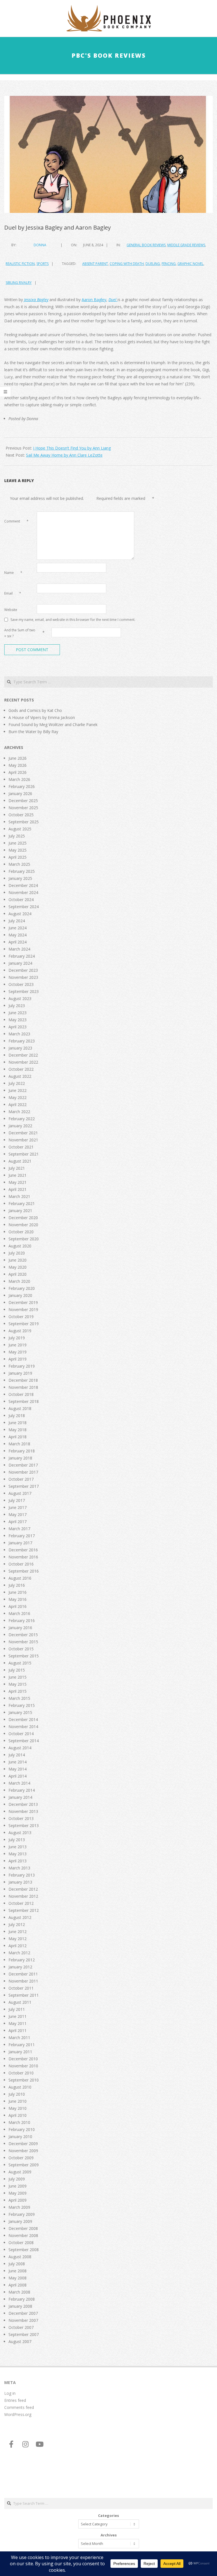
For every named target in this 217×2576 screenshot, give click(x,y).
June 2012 (18, 1932)
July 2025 (17, 836)
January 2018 (20, 1458)
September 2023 (24, 991)
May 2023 (18, 1020)
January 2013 (20, 1882)
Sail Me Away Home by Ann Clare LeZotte (64, 455)
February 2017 (22, 1536)
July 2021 (17, 1168)
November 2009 (23, 2151)
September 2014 (24, 1741)
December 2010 (23, 2059)
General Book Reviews (146, 245)
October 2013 (21, 1818)
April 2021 (18, 1189)
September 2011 (24, 1995)
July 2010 (17, 2094)
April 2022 (18, 1105)
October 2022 (21, 1069)
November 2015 (23, 1642)
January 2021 (20, 1211)
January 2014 (20, 1797)
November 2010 (23, 2066)
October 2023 (21, 984)
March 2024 (19, 949)
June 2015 (18, 1677)
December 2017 (23, 1465)
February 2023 (22, 1041)
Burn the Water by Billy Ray (33, 732)
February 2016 (22, 1620)
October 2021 (21, 1147)
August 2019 (20, 1331)
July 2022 (17, 1083)
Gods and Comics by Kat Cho (35, 710)
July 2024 (17, 921)
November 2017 (23, 1472)
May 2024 (18, 935)
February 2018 (22, 1451)
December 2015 (23, 1635)
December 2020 (23, 1218)
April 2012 (18, 1946)
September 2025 (24, 822)
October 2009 (21, 2158)
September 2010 (24, 2080)
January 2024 (20, 963)
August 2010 (20, 2087)
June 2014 (18, 1762)
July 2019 (17, 1338)
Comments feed (19, 2407)
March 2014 (19, 1783)
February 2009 (22, 2214)
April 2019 (18, 1359)
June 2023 (18, 1013)
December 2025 (23, 801)
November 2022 (23, 1062)
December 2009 (23, 2144)
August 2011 (20, 2002)
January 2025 (20, 878)
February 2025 (22, 871)
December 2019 (23, 1302)
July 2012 (17, 1924)
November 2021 (23, 1140)
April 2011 (18, 2030)
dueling (153, 264)
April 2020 (18, 1274)
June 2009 (18, 2186)
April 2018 (18, 1437)
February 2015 (22, 1705)
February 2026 (22, 786)
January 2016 (20, 1628)
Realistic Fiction (20, 264)
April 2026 (18, 772)
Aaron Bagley (94, 300)
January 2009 (20, 2221)
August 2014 (20, 1748)
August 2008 (20, 2257)
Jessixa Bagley (36, 300)
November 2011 (23, 1981)
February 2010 (22, 2129)
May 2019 (18, 1352)
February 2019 (22, 1366)
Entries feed (15, 2400)
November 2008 (23, 2235)
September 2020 (24, 1239)
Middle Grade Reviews (186, 245)
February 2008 (22, 2299)
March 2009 (19, 2207)
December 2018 (23, 1380)
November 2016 (23, 1557)
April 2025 (18, 857)
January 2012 (20, 1967)
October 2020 (21, 1232)
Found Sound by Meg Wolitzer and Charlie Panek (53, 725)
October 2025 (21, 815)
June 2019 (18, 1345)
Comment (16, 521)
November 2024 (23, 892)
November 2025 (23, 808)
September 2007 (24, 2334)
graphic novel (190, 264)
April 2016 (18, 1606)
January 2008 (20, 2306)
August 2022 (20, 1076)
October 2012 (21, 1903)
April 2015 (18, 1691)
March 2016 (19, 1613)
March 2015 (19, 1698)
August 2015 (20, 1663)
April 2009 (18, 2200)
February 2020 (22, 1288)
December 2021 (23, 1133)
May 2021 (18, 1182)
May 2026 (18, 765)
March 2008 (19, 2292)
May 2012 (18, 1939)
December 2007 (23, 2313)
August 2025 (20, 829)
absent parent (95, 264)
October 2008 (21, 2243)
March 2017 (19, 1529)
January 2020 (20, 1295)
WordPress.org (18, 2414)
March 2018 (19, 1444)
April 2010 (18, 2115)
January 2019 (20, 1373)
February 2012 (22, 1960)
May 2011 (18, 2023)
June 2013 (18, 1847)
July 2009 (17, 2179)
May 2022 (18, 1097)
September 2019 (24, 1324)
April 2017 (18, 1522)
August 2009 (20, 2172)
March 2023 (19, 1034)
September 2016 (24, 1571)
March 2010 (19, 2122)
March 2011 (19, 2038)
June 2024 (18, 928)
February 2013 (22, 1875)
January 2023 (20, 1048)
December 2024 (23, 885)
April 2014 (18, 1776)
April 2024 (18, 942)
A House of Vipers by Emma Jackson (42, 717)
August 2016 (20, 1578)
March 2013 (19, 1868)
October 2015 (21, 1649)
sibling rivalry (19, 283)
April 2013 (18, 1861)
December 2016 (23, 1550)
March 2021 (19, 1196)
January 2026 (20, 793)
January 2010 (20, 2136)
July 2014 (17, 1755)
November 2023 (23, 977)
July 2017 (17, 1500)
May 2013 (18, 1854)
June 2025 (18, 843)
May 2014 (18, 1769)
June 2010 (18, 2101)
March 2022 (19, 1112)
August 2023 (20, 998)
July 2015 (17, 1670)
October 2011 (21, 1988)
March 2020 (19, 1281)
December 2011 (23, 1974)
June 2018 (18, 1423)
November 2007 (23, 2320)
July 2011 (17, 2009)
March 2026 (19, 779)
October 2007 (21, 2327)
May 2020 (18, 1267)
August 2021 (20, 1161)
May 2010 (18, 2108)
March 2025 (19, 864)
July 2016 (17, 1585)
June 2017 (18, 1507)
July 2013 (17, 1840)
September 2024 (24, 907)
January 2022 (20, 1126)
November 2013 (23, 1811)
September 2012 (24, 1910)
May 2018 (18, 1430)
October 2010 (21, 2073)
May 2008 (18, 2278)
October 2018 (21, 1394)
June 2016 (18, 1592)
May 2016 (18, 1599)
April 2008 (18, 2285)
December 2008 (23, 2228)
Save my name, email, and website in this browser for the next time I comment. (73, 619)
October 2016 (21, 1564)
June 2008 (18, 2271)
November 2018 (23, 1387)
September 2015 (24, 1656)
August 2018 (20, 1408)
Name (13, 573)
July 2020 (17, 1253)
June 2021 (18, 1175)
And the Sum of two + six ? (20, 633)
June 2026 (18, 758)
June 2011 (18, 2016)
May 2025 (18, 850)
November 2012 (23, 1896)
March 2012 (19, 1953)
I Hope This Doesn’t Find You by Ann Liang (72, 448)
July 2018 (17, 1416)
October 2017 (21, 1479)
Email (13, 593)
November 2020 (23, 1225)
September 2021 (24, 1154)
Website (11, 610)
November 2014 (23, 1727)
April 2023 (18, 1027)
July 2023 (17, 1006)
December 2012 (23, 1889)
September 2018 (24, 1401)
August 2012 (20, 1917)
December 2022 (23, 1055)
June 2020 (18, 1260)
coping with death (127, 264)
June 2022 (18, 1090)
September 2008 (24, 2250)
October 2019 (21, 1317)
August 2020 (20, 1246)
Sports (43, 264)
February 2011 (22, 2045)
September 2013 (24, 1825)
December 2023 (23, 970)
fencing (169, 264)
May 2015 (18, 1684)
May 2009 (18, 2193)
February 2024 (22, 956)
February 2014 (22, 1790)
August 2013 (20, 1833)
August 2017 (20, 1493)
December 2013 (23, 1804)
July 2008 (17, 2264)
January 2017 (20, 1543)
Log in (10, 2393)
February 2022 (22, 1119)
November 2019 (23, 1309)
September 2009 (24, 2165)
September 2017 (24, 1486)
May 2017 (18, 1514)
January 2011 (20, 2052)
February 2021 (22, 1203)
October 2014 (21, 1734)
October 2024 (21, 900)
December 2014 (23, 1719)
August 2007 (20, 2341)
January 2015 (20, 1712)
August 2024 (20, 914)
